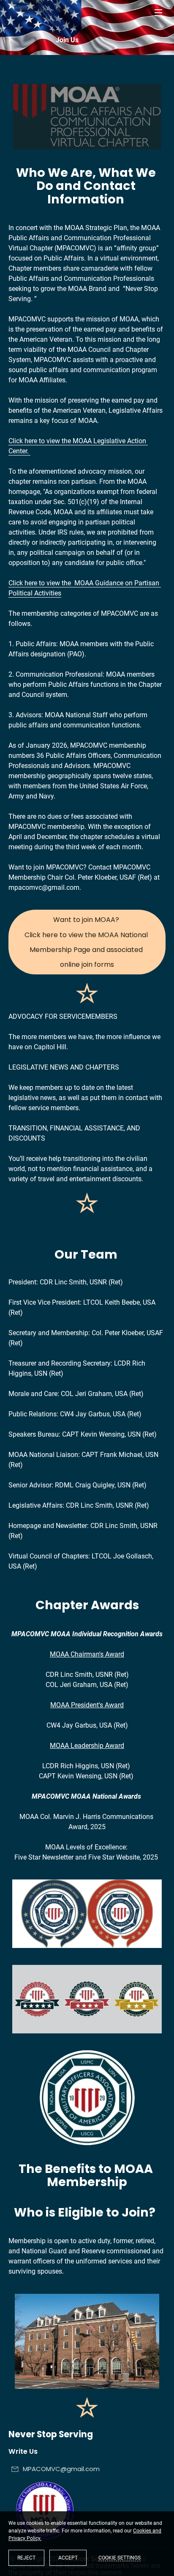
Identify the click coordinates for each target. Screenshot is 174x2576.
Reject (26, 2558)
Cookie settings (120, 2558)
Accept (68, 2558)
